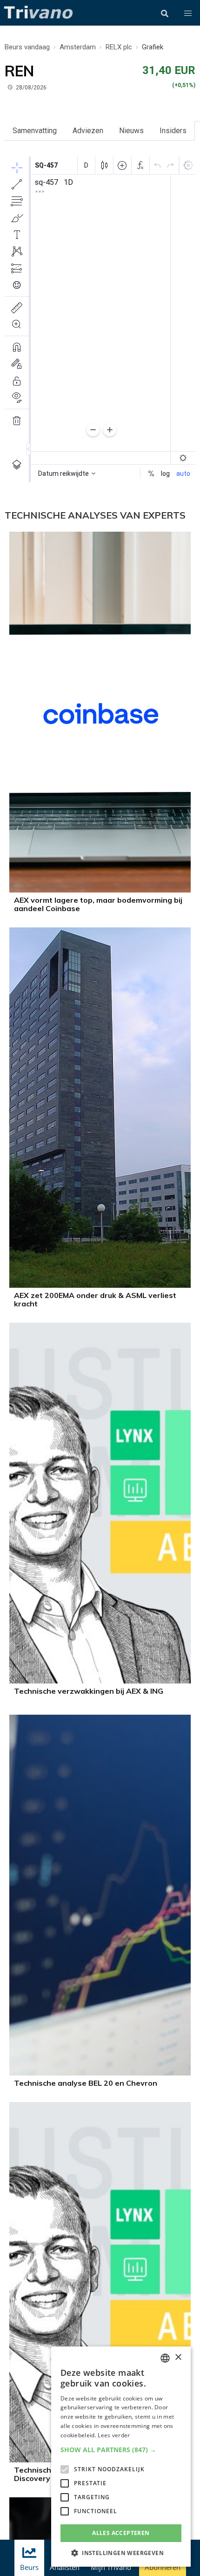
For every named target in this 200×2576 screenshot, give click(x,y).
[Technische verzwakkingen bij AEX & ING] (100, 1681)
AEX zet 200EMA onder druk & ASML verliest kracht (95, 1299)
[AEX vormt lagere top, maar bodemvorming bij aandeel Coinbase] (100, 890)
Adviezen (88, 131)
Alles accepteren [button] (121, 2533)
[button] (188, 14)
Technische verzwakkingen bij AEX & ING (89, 1691)
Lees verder (114, 2435)
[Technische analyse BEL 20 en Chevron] (100, 2073)
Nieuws (131, 131)
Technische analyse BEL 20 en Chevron (86, 2083)
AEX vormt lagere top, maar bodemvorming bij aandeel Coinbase (98, 904)
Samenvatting (35, 131)
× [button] (178, 2357)
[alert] (121, 2457)
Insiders (173, 131)
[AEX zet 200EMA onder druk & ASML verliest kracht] (100, 1285)
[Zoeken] (165, 14)
